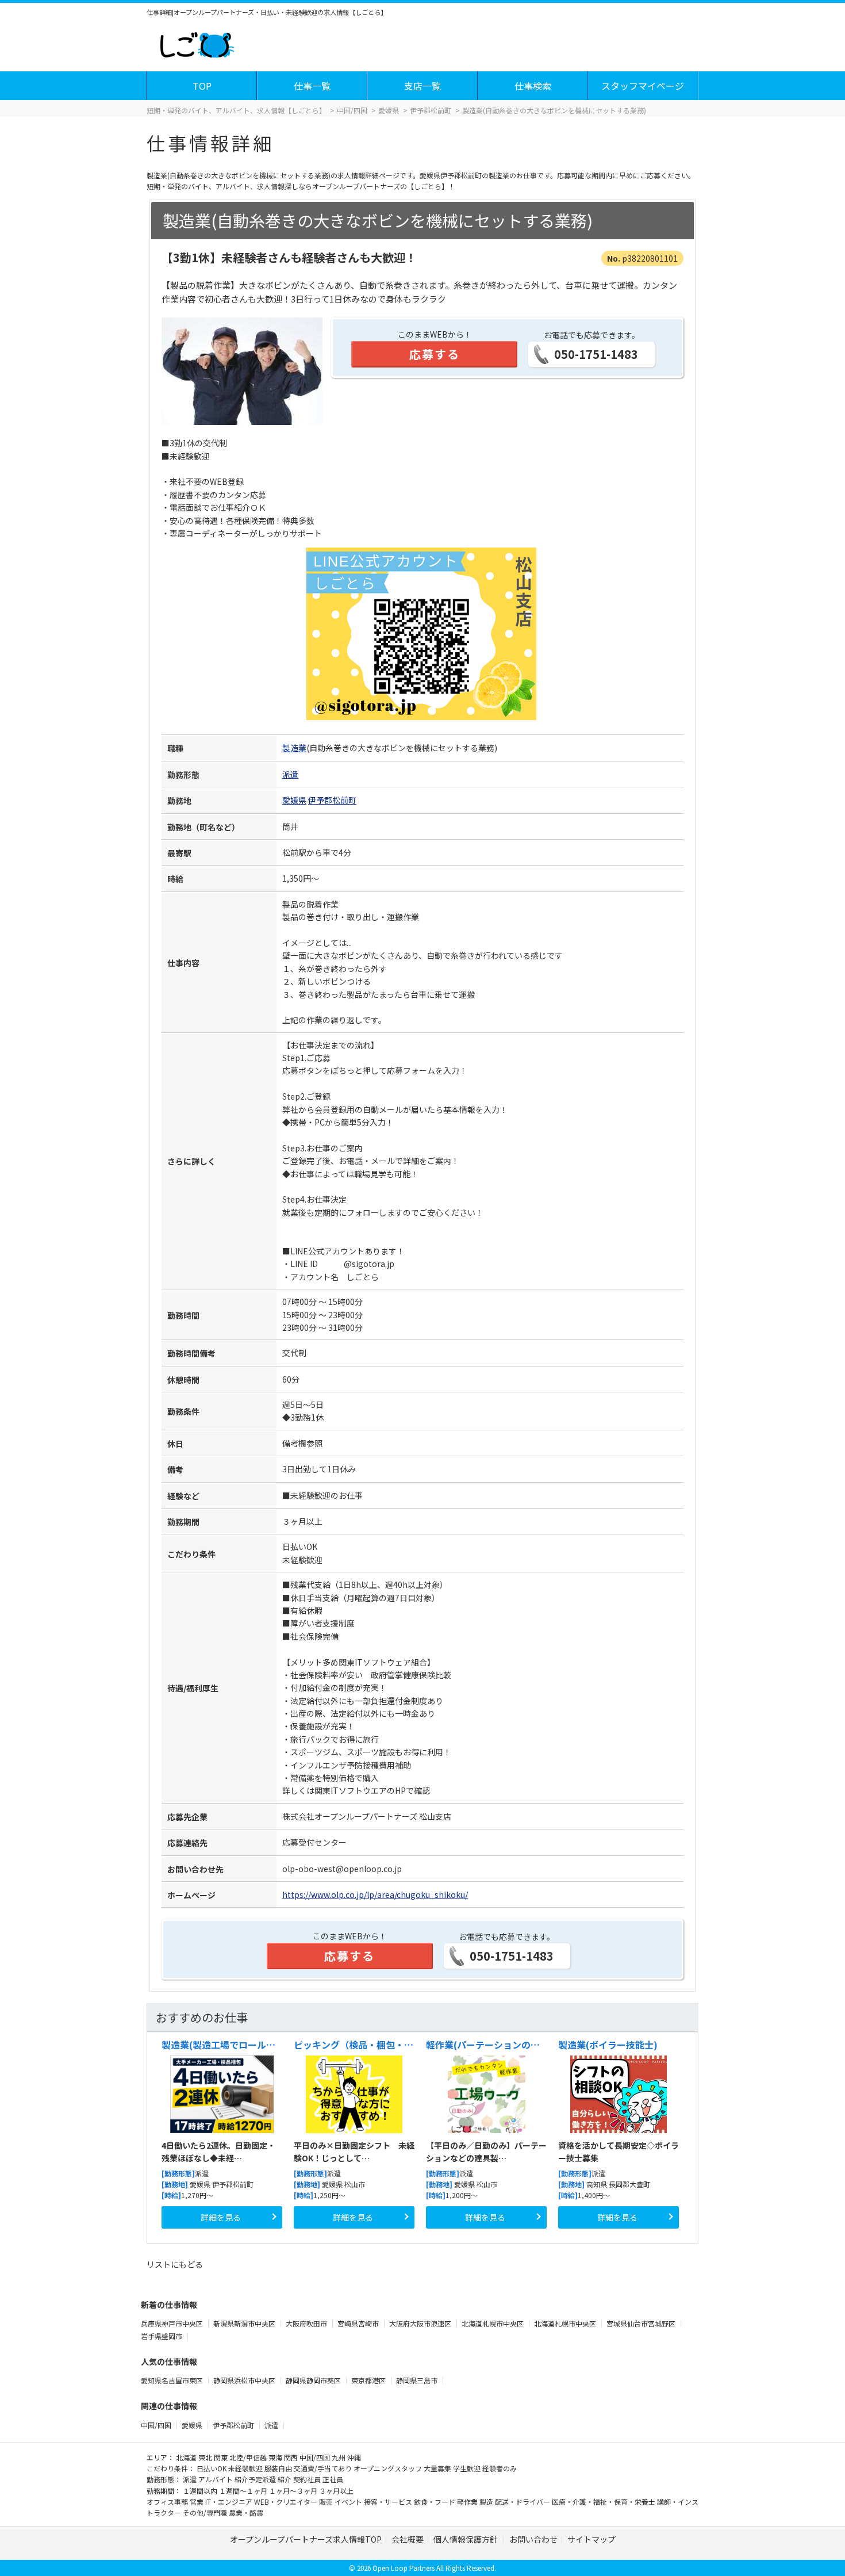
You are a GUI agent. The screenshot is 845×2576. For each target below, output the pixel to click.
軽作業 (468, 2502)
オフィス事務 (168, 2502)
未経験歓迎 (246, 2468)
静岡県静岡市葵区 (314, 2380)
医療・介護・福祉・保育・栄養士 (604, 2502)
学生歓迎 (468, 2468)
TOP (202, 86)
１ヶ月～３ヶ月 (294, 2491)
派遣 (290, 774)
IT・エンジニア (230, 2502)
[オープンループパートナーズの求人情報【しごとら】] (197, 43)
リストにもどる (175, 2264)
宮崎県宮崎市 (359, 2323)
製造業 (294, 748)
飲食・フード (435, 2502)
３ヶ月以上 (336, 2491)
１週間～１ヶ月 (244, 2491)
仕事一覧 (312, 86)
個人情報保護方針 (466, 2539)
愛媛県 (294, 800)
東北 (206, 2457)
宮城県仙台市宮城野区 (642, 2323)
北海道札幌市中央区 (493, 2323)
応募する (435, 354)
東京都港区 (369, 2380)
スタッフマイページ (643, 86)
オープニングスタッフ (389, 2468)
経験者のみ (500, 2468)
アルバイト (216, 2479)
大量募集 (438, 2468)
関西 (292, 2457)
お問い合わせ (533, 2539)
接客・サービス (389, 2502)
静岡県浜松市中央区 (245, 2380)
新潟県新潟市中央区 (245, 2323)
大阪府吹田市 (307, 2323)
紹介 (285, 2479)
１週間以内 (201, 2491)
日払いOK (212, 2468)
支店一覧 (422, 86)
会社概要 (408, 2539)
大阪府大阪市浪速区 (421, 2323)
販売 (327, 2502)
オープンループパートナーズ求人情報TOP (306, 2539)
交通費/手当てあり (324, 2468)
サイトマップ (591, 2539)
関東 (222, 2457)
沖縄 (354, 2457)
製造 (487, 2502)
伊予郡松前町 (332, 800)
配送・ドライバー (523, 2502)
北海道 (187, 2457)
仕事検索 (533, 86)
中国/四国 (156, 2425)
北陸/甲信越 (249, 2457)
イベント (349, 2502)
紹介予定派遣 (256, 2479)
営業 (197, 2502)
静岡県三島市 (418, 2380)
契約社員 (308, 2479)
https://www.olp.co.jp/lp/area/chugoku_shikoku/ (375, 1894)
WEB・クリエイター (287, 2502)
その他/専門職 (206, 2512)
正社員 (333, 2479)
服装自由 (279, 2468)
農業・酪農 (246, 2512)
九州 (339, 2457)
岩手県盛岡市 (162, 2336)
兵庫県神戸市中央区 (173, 2323)
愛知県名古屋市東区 (173, 2380)
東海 (276, 2457)
